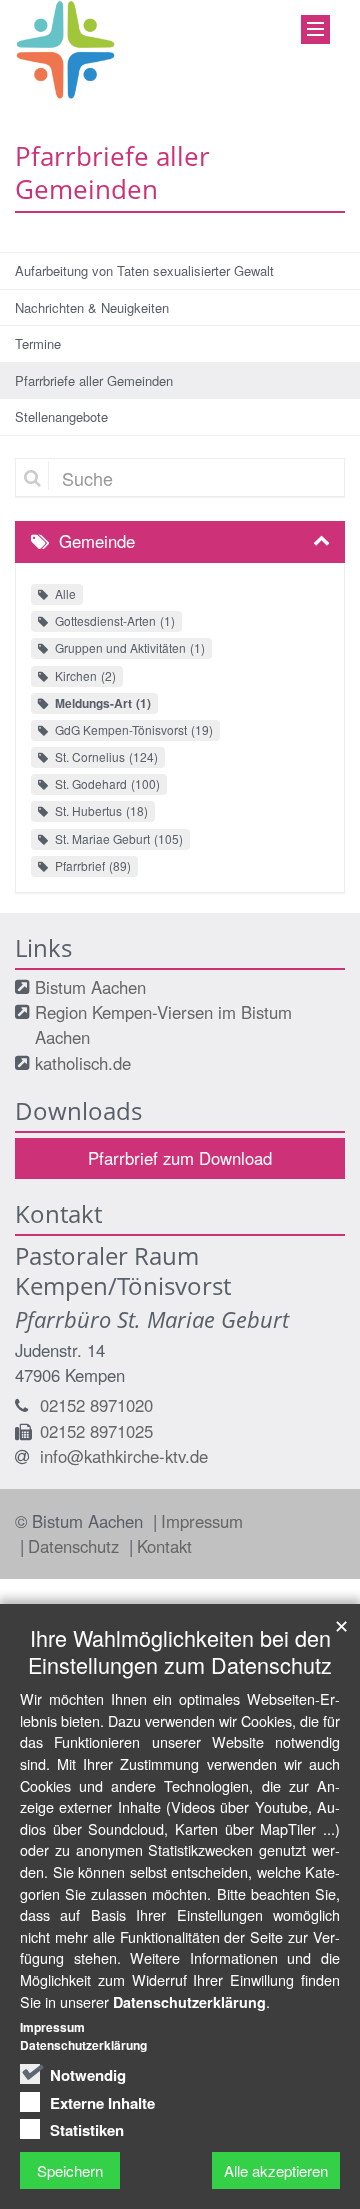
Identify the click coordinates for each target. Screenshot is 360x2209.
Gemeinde (97, 541)
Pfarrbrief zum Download (180, 1158)
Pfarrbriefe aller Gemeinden (94, 380)
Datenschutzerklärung (189, 2002)
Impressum (202, 1521)
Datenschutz (76, 1546)
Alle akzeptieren (276, 2170)
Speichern (70, 2170)
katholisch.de (83, 1063)
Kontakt (164, 1546)
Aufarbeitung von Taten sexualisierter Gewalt (144, 270)
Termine (38, 343)
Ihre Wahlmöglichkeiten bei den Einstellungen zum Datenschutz (180, 1651)
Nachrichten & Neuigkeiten (92, 307)
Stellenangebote (61, 416)
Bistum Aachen (90, 987)
